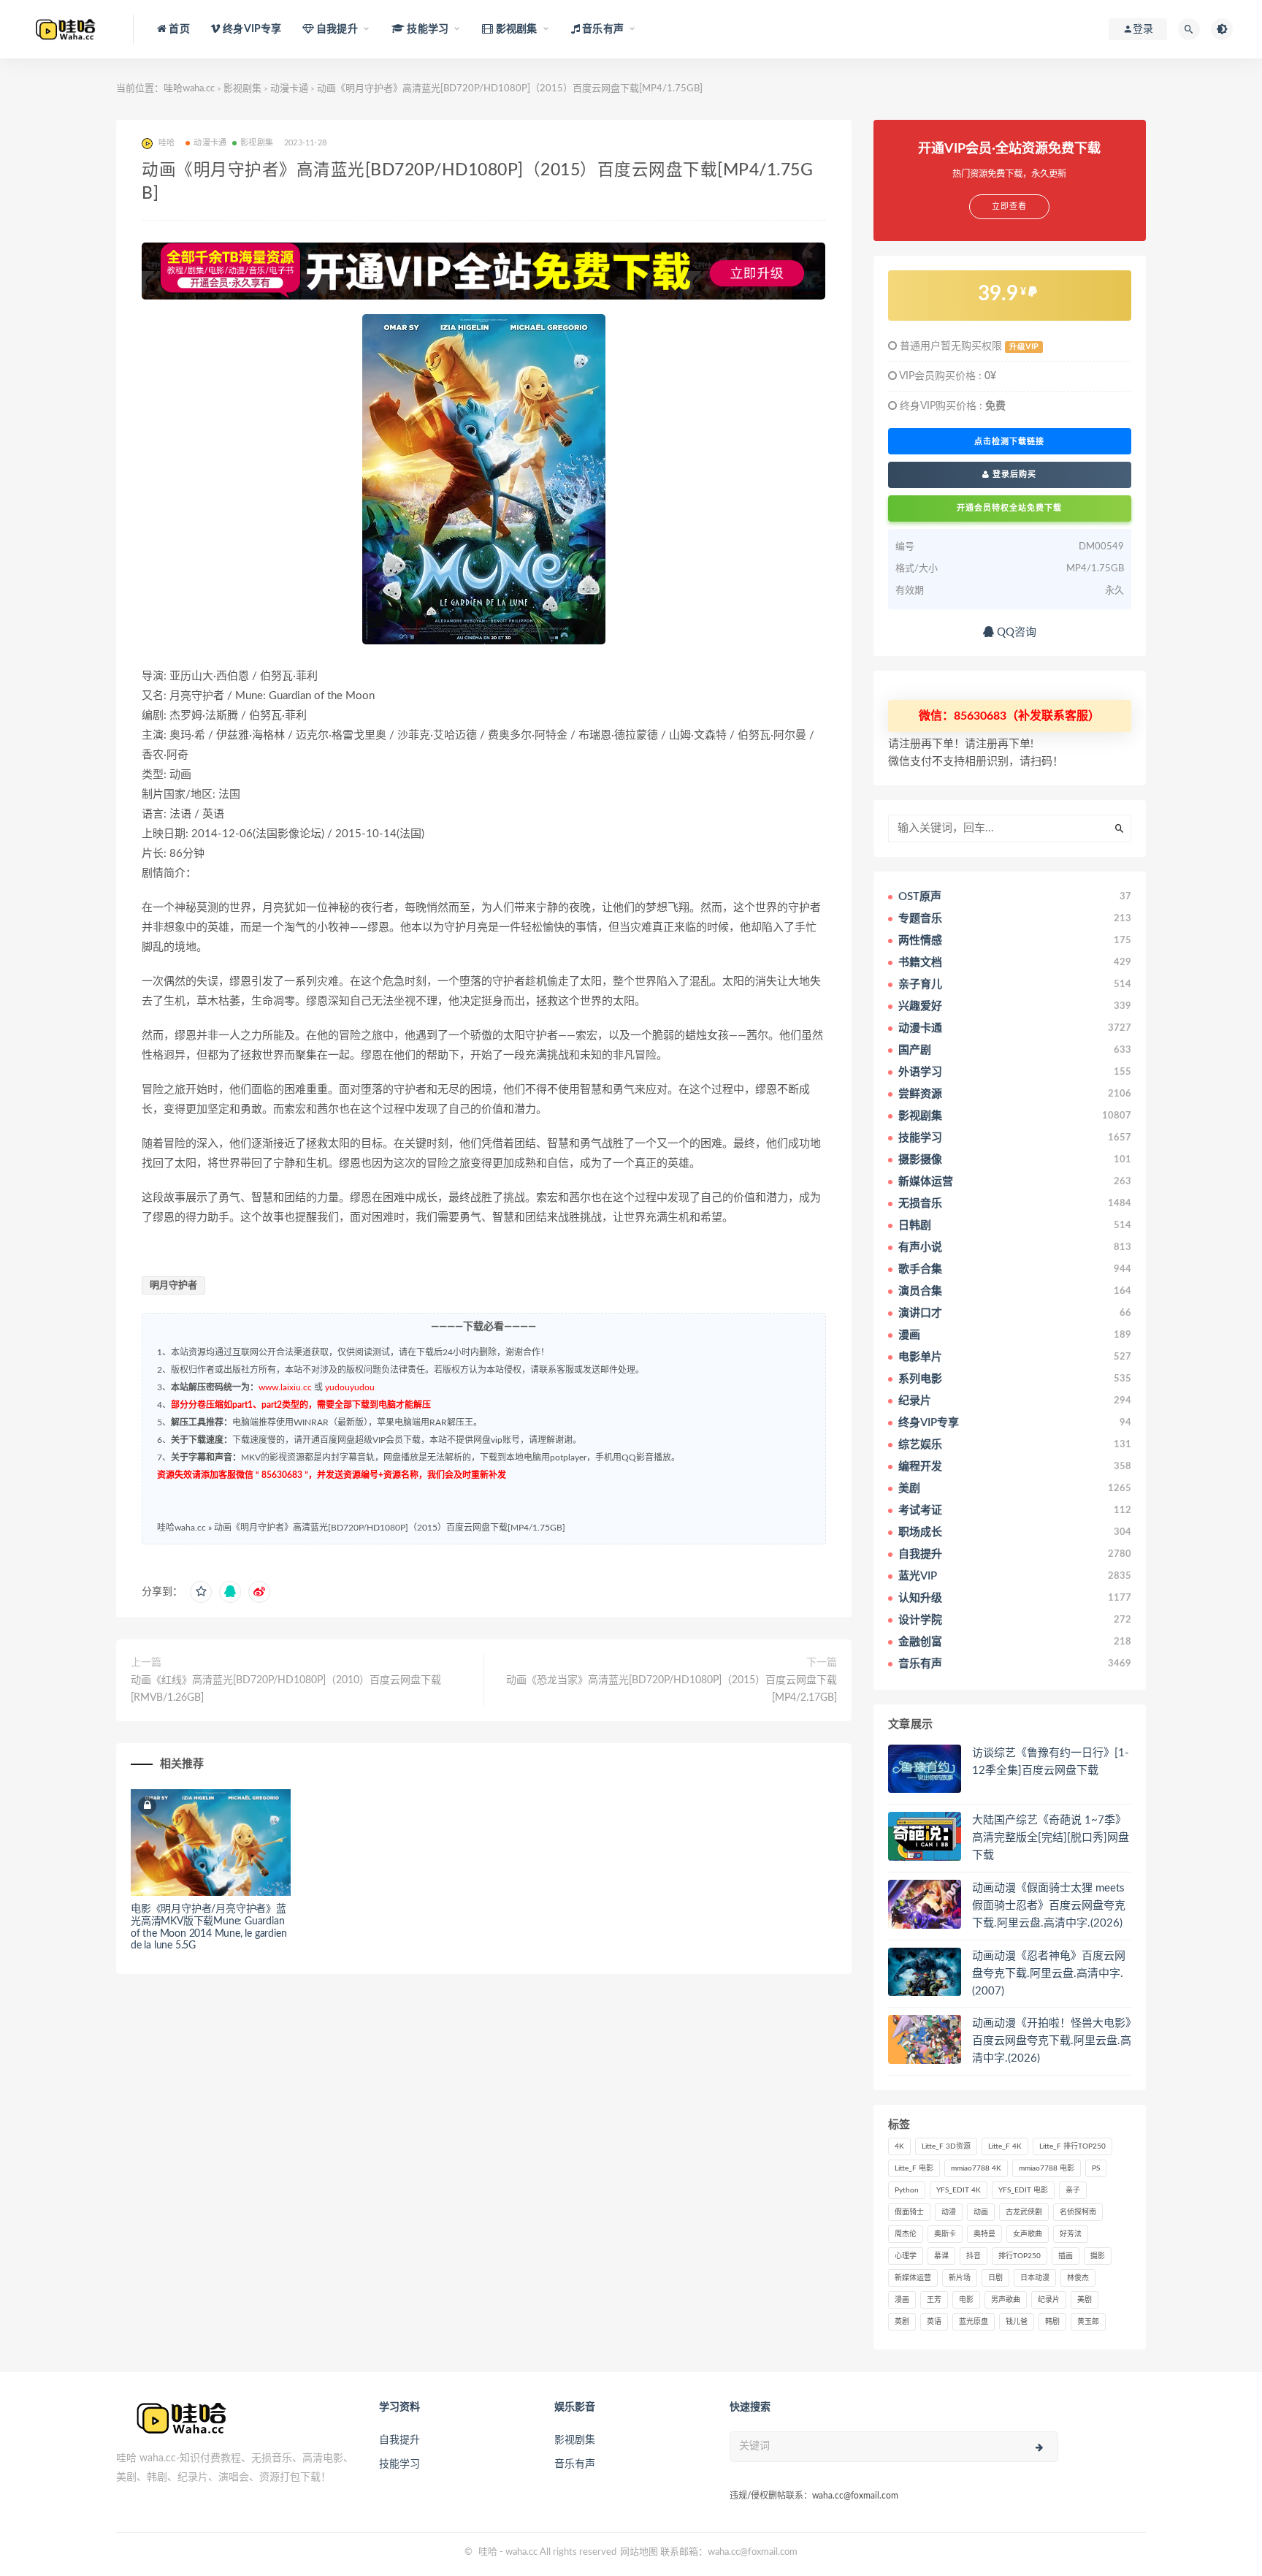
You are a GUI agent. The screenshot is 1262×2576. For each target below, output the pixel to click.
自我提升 (399, 2440)
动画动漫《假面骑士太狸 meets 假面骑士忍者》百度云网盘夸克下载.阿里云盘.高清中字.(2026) (1049, 1906)
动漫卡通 (289, 89)
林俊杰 (1078, 2278)
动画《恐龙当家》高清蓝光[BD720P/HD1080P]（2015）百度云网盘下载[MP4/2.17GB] (671, 1689)
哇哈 (488, 2552)
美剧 (1085, 2300)
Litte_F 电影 (914, 2168)
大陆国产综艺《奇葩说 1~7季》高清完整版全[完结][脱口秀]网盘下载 (1051, 1838)
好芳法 (1071, 2234)
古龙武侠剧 (1024, 2212)
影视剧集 (242, 89)
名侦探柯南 (1078, 2212)
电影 (966, 2300)
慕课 (941, 2256)
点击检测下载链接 (1009, 441)
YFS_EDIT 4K (959, 2190)
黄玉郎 (1088, 2322)
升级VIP (1024, 347)
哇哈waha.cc (189, 89)
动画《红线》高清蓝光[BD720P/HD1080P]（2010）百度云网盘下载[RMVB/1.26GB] (286, 1689)
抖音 (974, 2256)
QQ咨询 (1015, 632)
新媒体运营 (913, 2278)
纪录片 (1049, 2300)
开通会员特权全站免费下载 (1009, 508)
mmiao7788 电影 (1047, 2168)
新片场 (960, 2278)
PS (1096, 2168)
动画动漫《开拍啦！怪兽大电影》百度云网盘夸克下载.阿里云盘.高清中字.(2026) (1052, 2041)
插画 (1066, 2256)
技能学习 (399, 2464)
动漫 (949, 2212)
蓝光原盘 (974, 2322)
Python (907, 2190)
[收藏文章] (201, 1592)
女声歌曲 (1028, 2234)
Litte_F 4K (1005, 2146)
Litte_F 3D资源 (946, 2146)
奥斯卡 (945, 2234)
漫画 (902, 2300)
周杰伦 (906, 2234)
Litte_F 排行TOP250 (1072, 2146)
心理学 (906, 2256)
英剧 (902, 2322)
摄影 (1098, 2256)
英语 (934, 2322)
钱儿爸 (1017, 2322)
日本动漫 (1035, 2278)
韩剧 (1052, 2322)
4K (899, 2146)
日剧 (995, 2278)
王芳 (934, 2300)
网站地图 (639, 2552)
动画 (981, 2212)
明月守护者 (173, 1285)
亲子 (1073, 2190)
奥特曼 (984, 2234)
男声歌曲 (1006, 2300)
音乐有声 (575, 2464)
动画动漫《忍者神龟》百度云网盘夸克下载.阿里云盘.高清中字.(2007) (1049, 1974)
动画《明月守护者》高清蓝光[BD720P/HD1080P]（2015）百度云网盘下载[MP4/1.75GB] (390, 1528)
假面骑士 (909, 2212)
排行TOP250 (1020, 2256)
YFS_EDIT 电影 (1023, 2190)
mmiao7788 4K (976, 2168)
